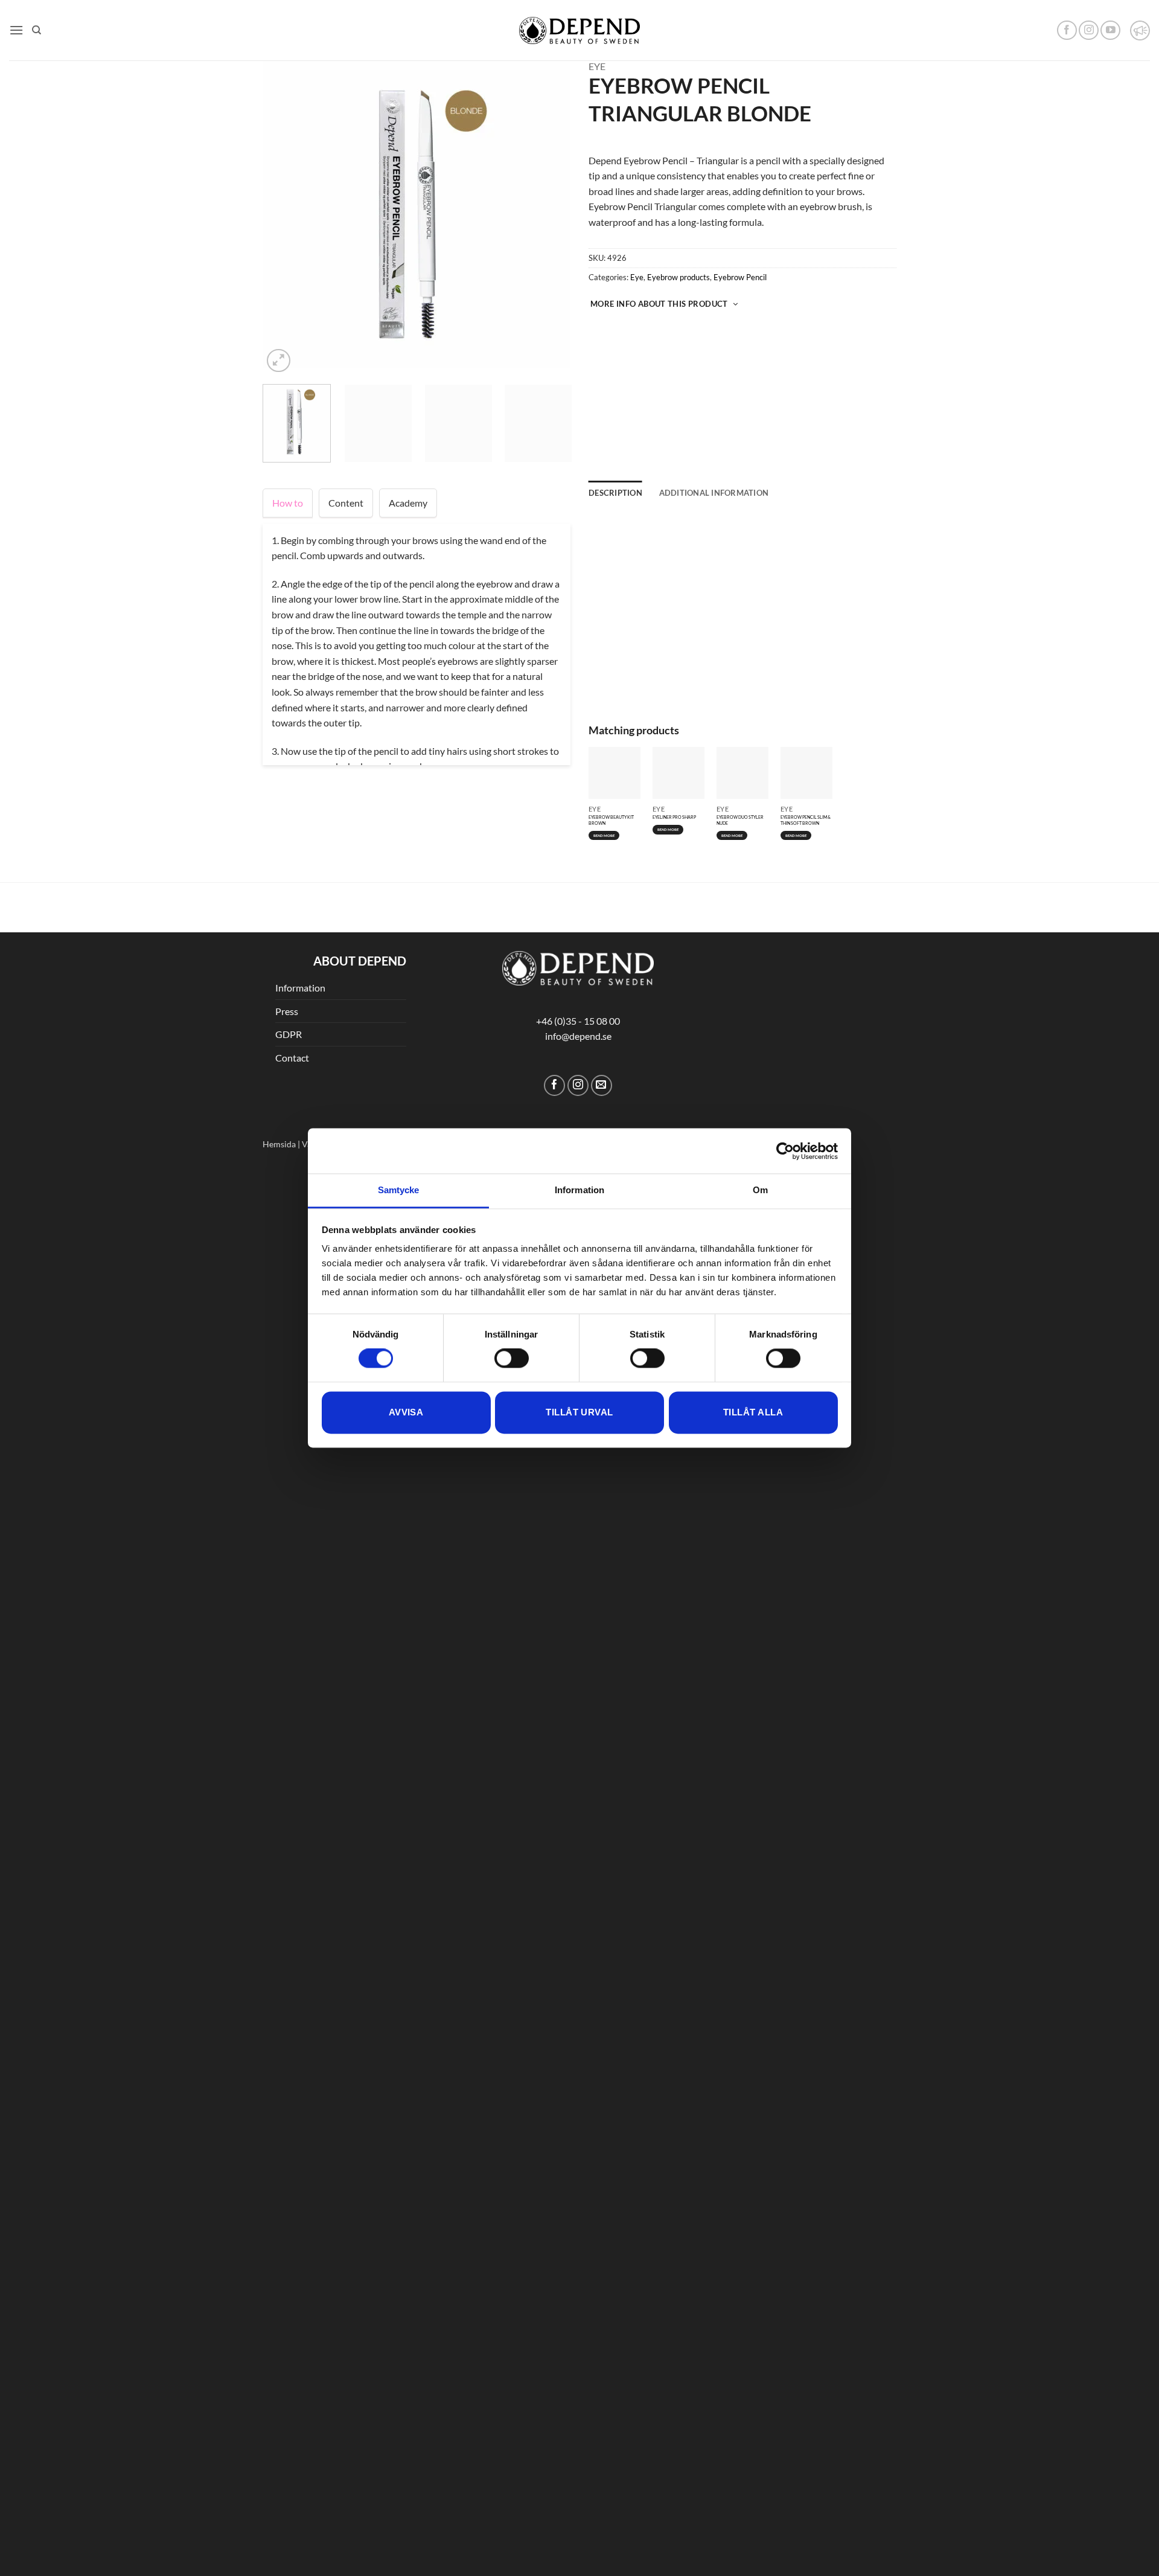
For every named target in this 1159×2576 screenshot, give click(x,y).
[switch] (512, 1359)
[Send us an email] (602, 986)
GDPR (289, 935)
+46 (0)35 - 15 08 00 (578, 921)
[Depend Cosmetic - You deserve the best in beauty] (579, 30)
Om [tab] (760, 1190)
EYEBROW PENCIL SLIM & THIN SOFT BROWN (806, 626)
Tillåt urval (579, 1412)
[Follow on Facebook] (1067, 30)
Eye (597, 66)
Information (300, 889)
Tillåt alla (753, 1412)
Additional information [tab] (714, 493)
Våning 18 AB (327, 1044)
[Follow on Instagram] (1089, 30)
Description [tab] (615, 493)
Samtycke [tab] (399, 1190)
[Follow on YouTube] (1110, 30)
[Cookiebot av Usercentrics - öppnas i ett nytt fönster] (785, 1151)
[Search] (37, 30)
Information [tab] (579, 1190)
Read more (604, 641)
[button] (16, 30)
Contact (292, 959)
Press (287, 912)
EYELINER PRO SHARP (674, 623)
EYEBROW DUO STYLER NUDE (740, 626)
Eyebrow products (678, 277)
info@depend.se (578, 937)
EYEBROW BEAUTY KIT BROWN (611, 626)
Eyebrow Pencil (740, 277)
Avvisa (406, 1412)
